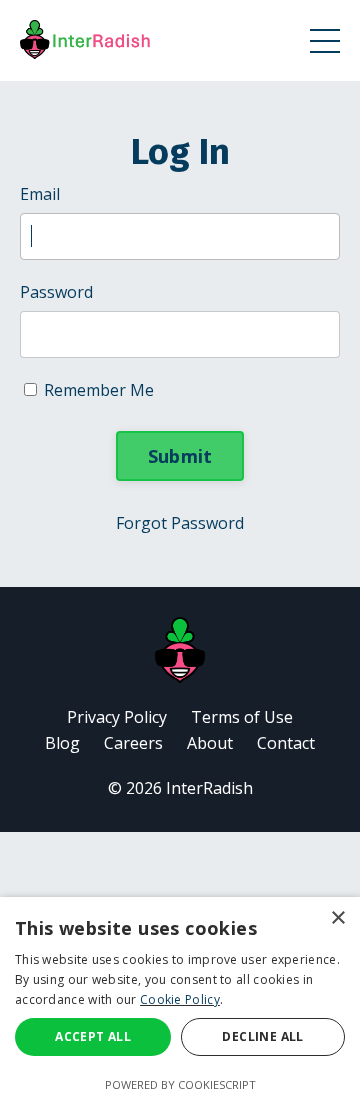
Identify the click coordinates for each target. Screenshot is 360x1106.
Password (56, 292)
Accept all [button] (93, 1036)
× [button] (337, 918)
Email (40, 194)
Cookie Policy (180, 999)
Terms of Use (242, 717)
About (210, 743)
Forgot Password (180, 523)
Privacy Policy (117, 717)
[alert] (180, 1001)
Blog (62, 743)
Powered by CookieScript (180, 1084)
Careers (133, 743)
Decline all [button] (262, 1036)
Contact (286, 743)
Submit (180, 456)
